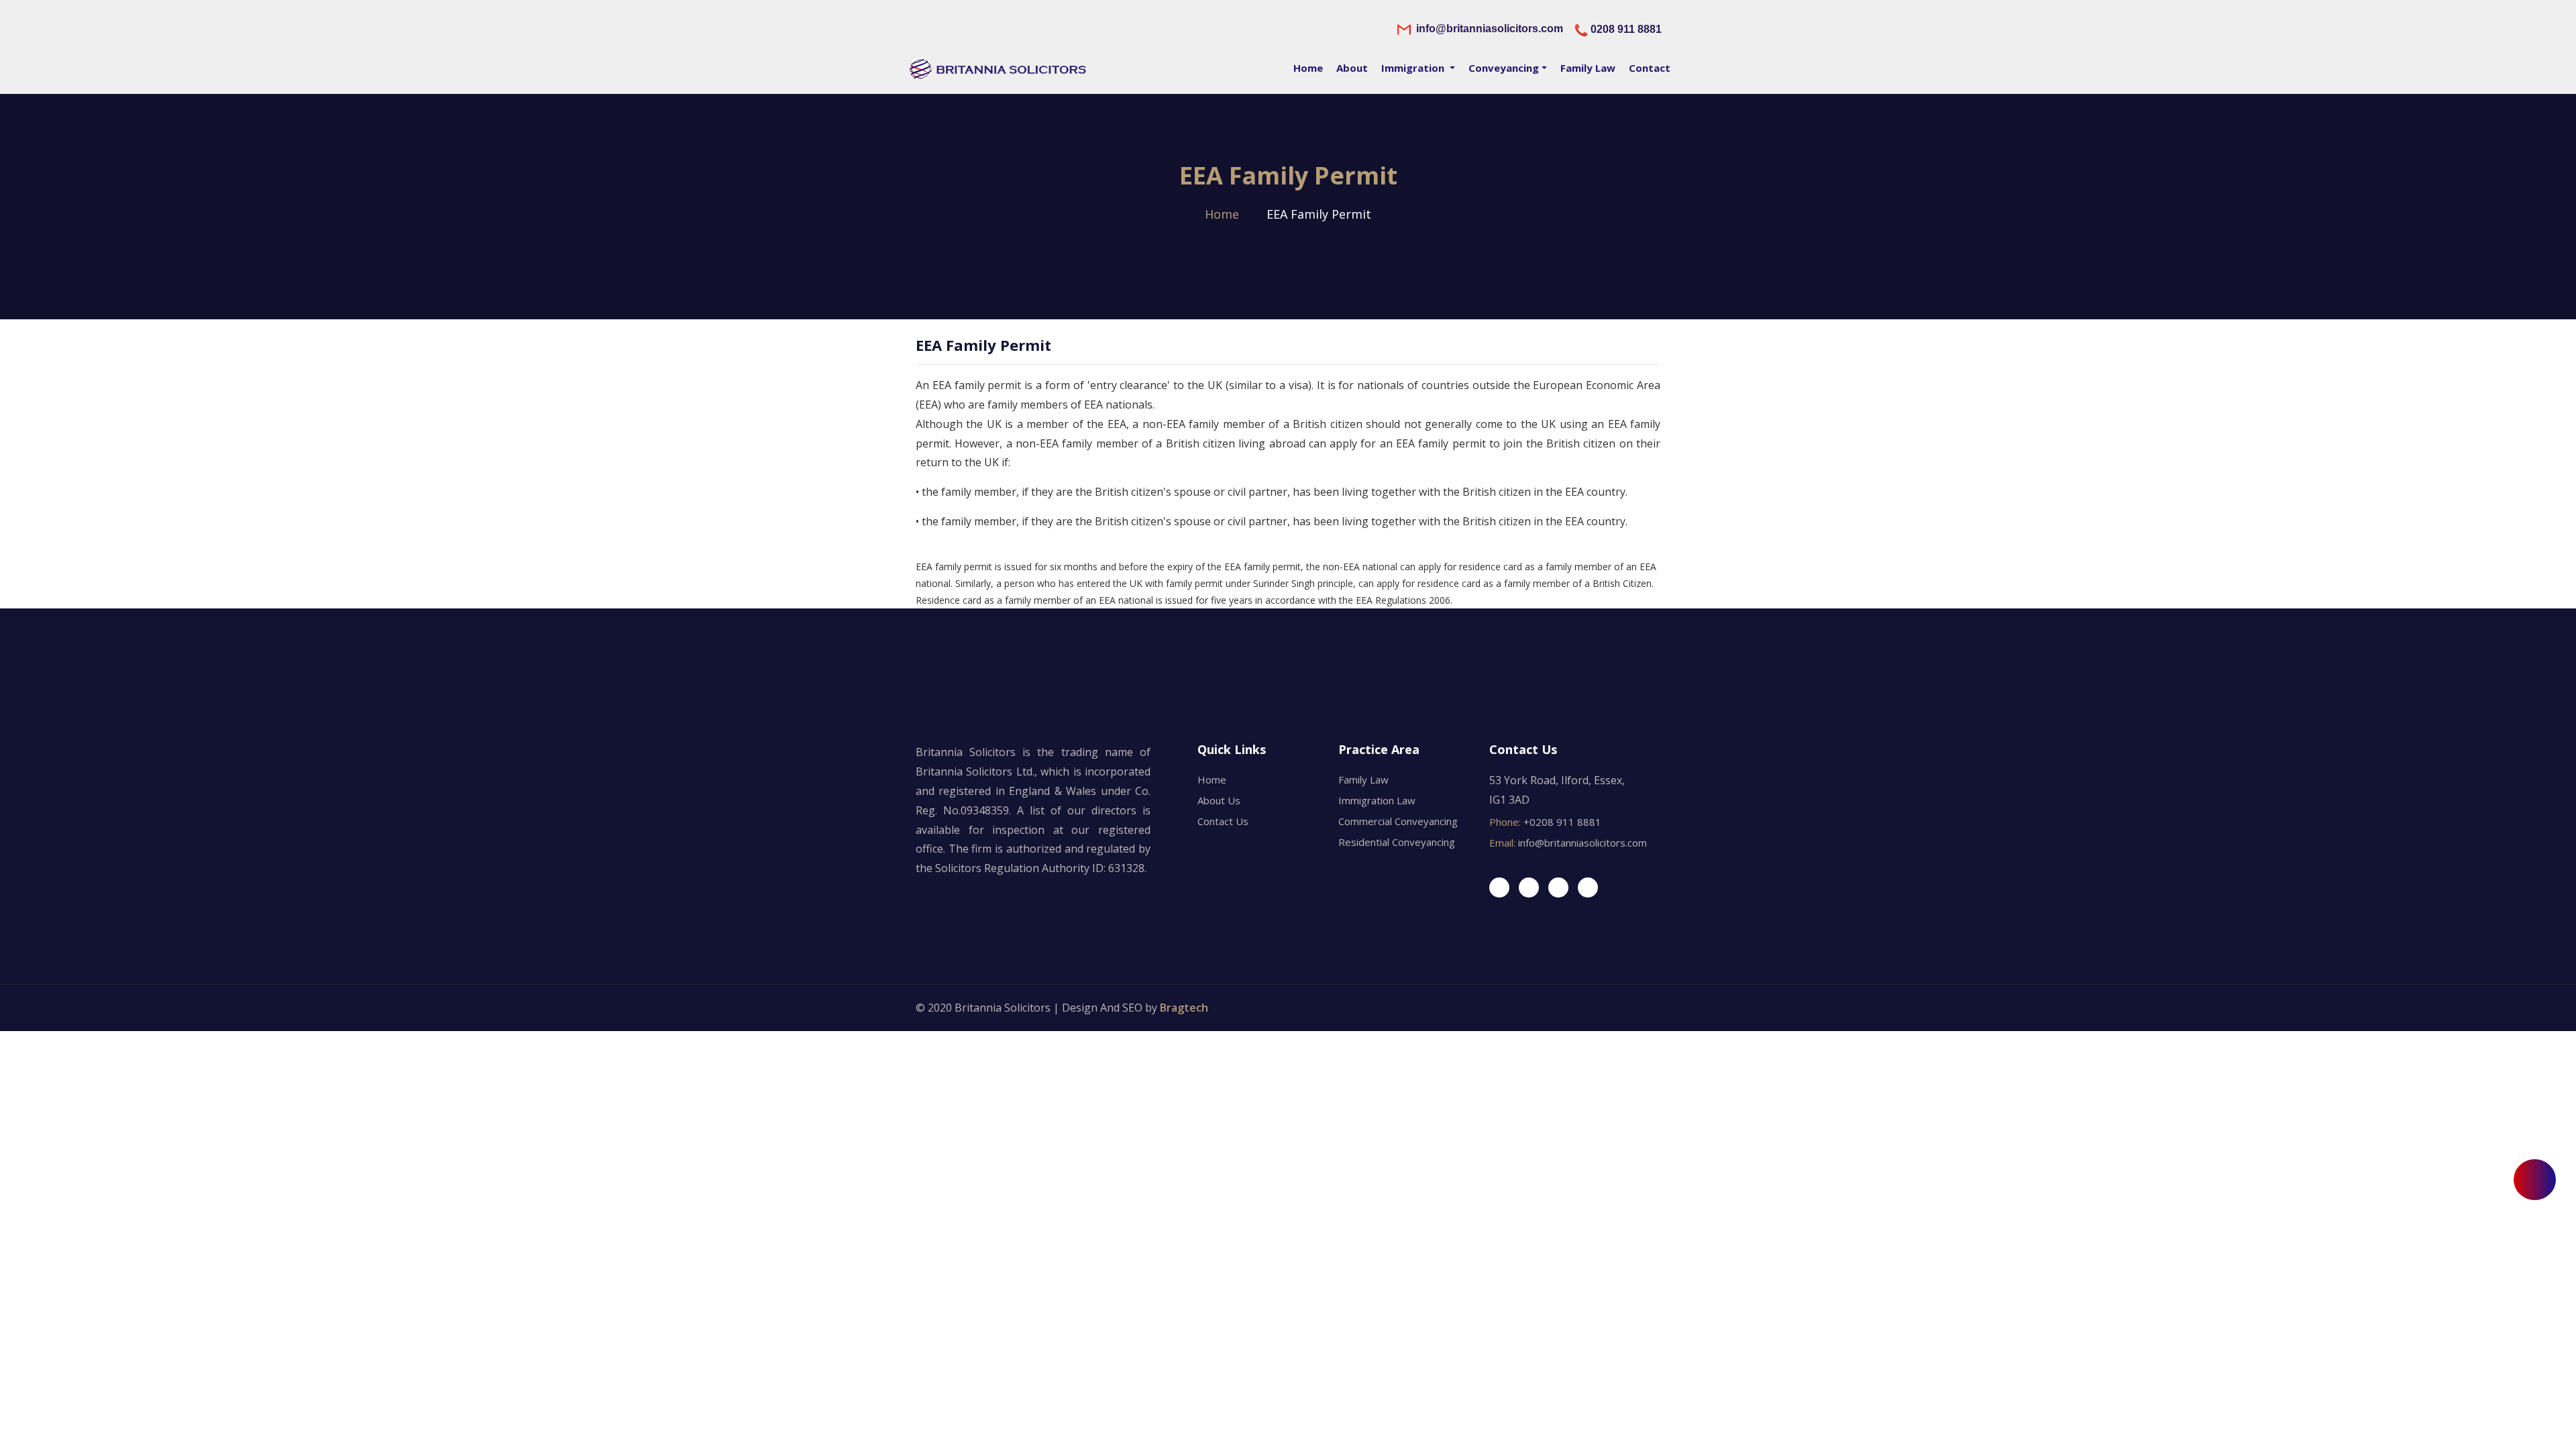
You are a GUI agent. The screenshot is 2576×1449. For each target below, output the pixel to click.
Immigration (1414, 68)
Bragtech (1184, 1008)
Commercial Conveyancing (1398, 821)
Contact (1650, 68)
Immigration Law (1377, 800)
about (1352, 68)
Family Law (1588, 68)
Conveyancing (1504, 68)
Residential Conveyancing (1397, 842)
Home (1308, 68)
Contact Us (1223, 821)
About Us (1219, 800)
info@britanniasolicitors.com (1585, 843)
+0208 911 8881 (1562, 822)
